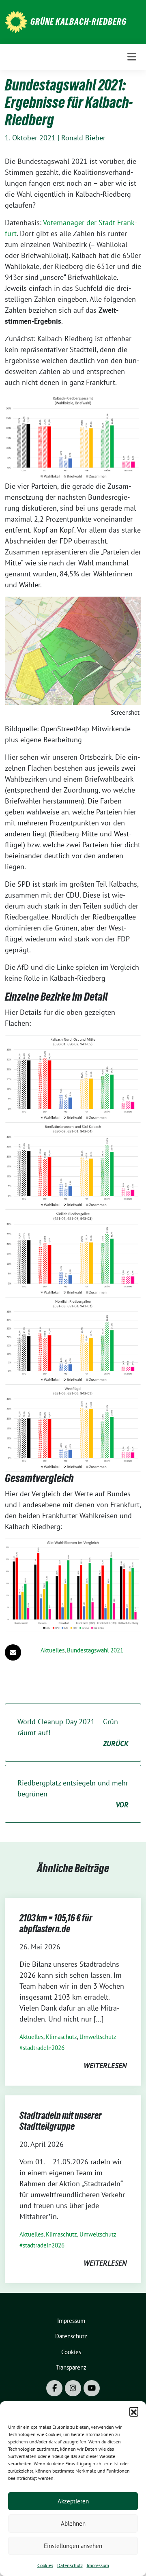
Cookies (45, 2565)
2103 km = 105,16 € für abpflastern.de (56, 1924)
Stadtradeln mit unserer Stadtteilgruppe (61, 2121)
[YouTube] (92, 2388)
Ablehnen (73, 2523)
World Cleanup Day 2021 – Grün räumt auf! (73, 1733)
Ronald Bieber (83, 138)
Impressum (98, 2565)
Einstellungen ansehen (73, 2546)
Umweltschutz (98, 2037)
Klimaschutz (61, 2037)
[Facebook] (54, 2388)
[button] (134, 2411)
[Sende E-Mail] (13, 1652)
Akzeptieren (73, 2501)
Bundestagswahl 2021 (95, 1650)
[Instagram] (73, 2388)
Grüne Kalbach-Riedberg (78, 21)
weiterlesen (105, 2066)
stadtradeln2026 (44, 2048)
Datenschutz (70, 2565)
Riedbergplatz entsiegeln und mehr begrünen (73, 1794)
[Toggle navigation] (132, 57)
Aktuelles (53, 1650)
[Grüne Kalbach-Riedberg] (16, 21)
